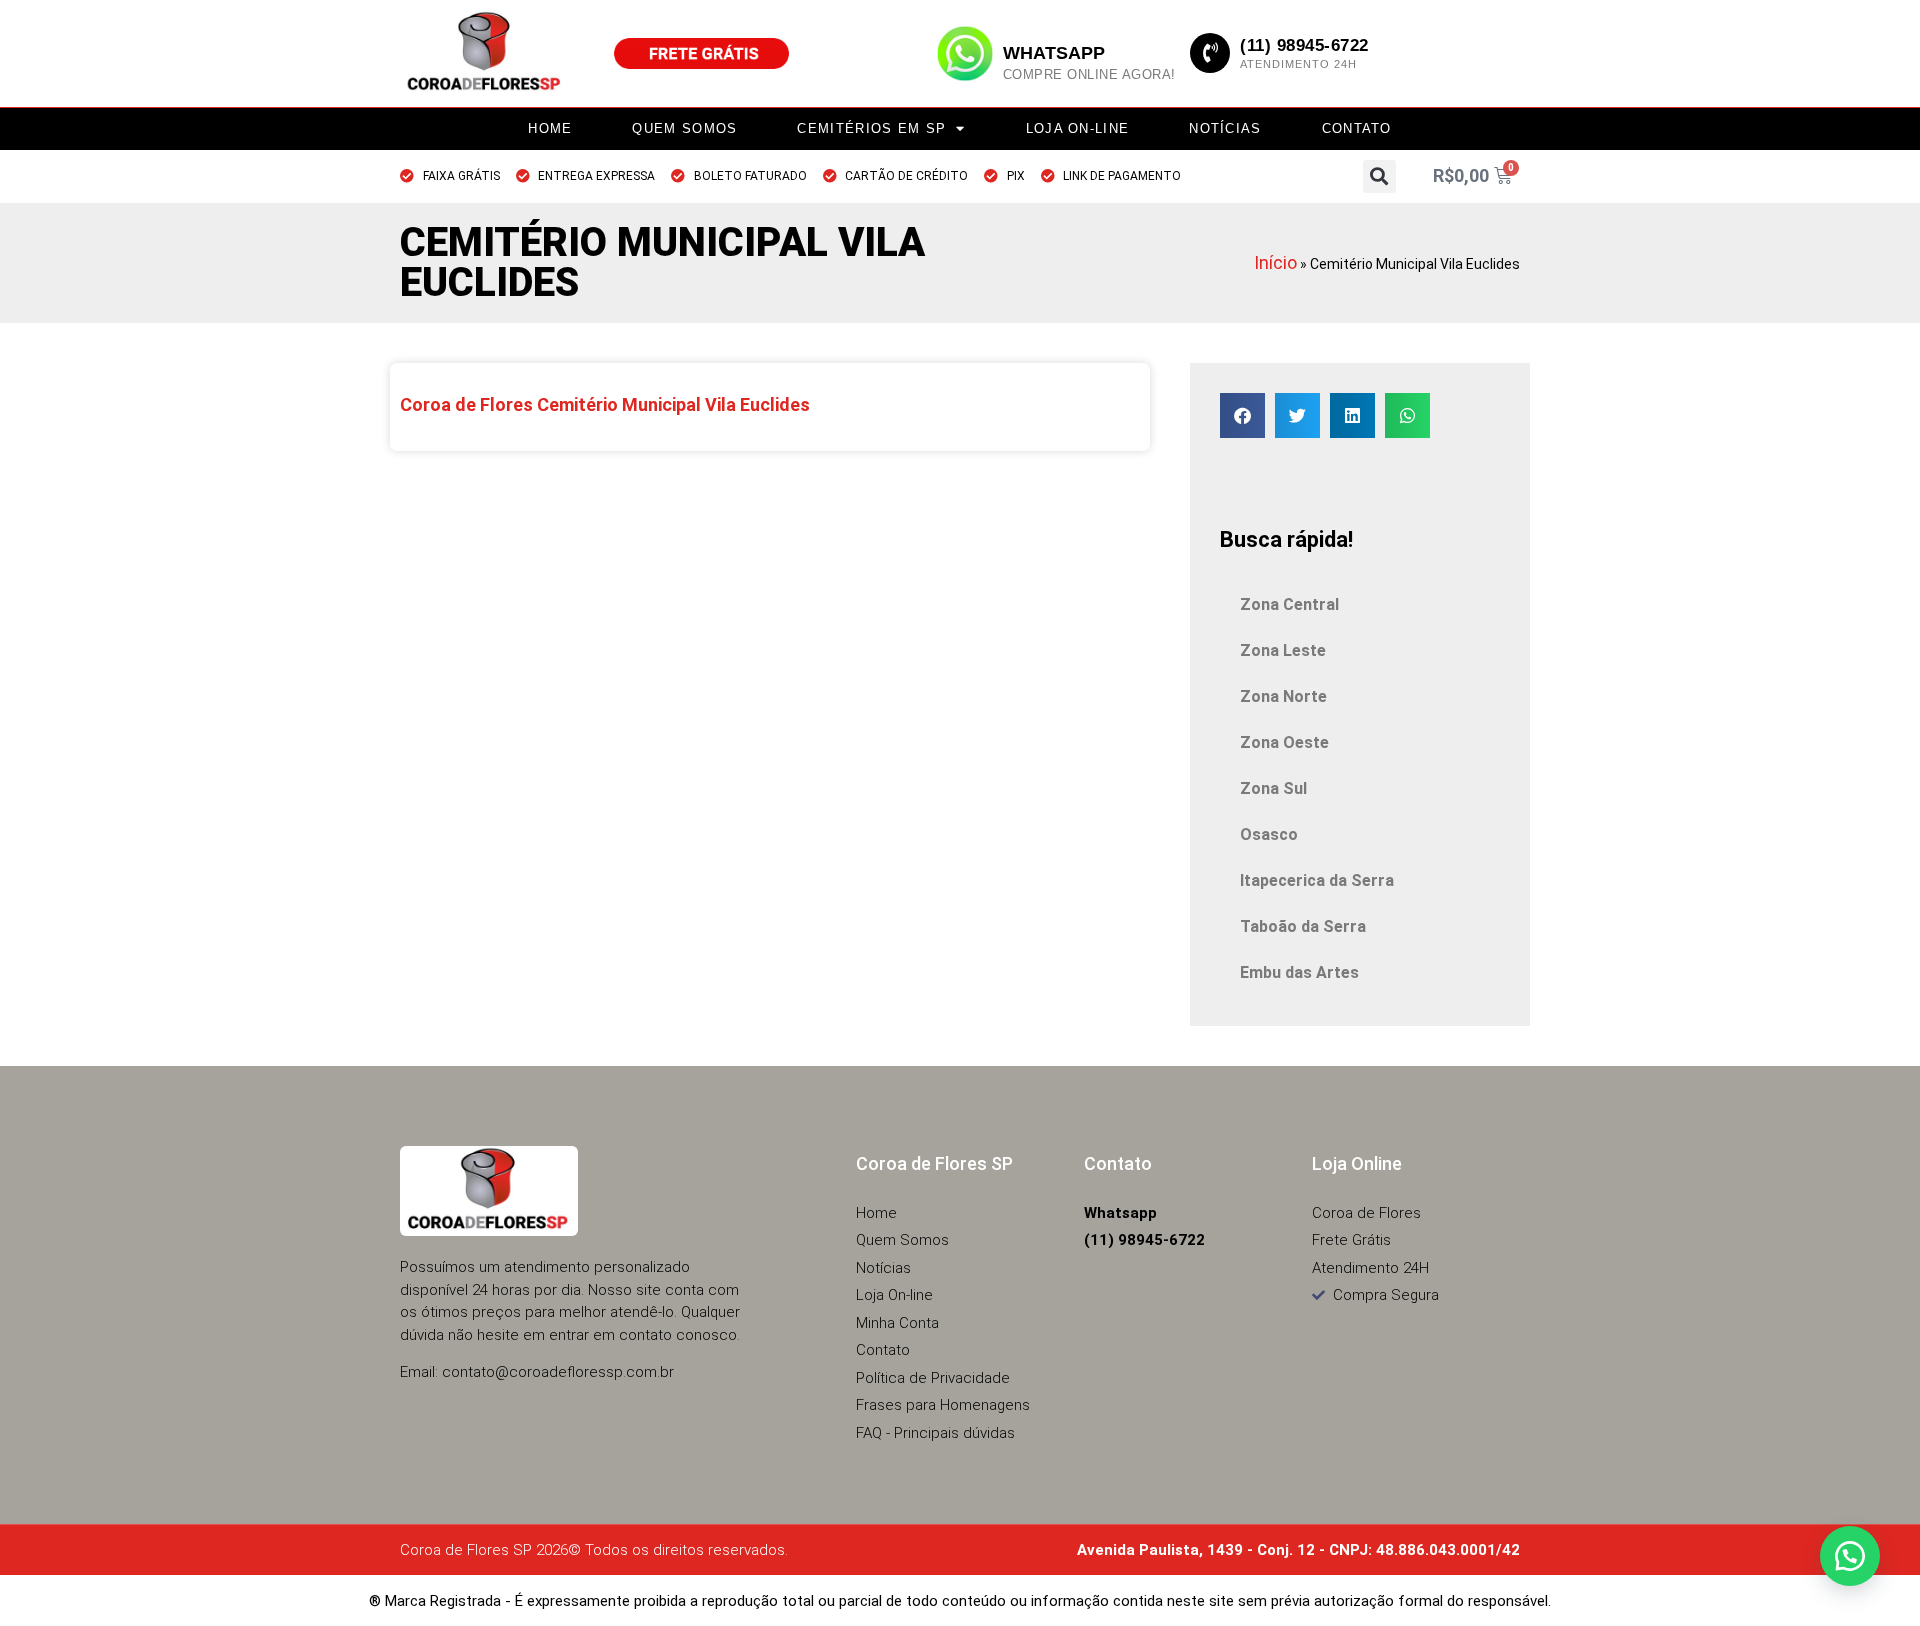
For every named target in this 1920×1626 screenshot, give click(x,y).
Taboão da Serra (1303, 926)
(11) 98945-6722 (1304, 45)
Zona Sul (1273, 788)
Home (550, 128)
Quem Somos (684, 128)
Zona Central (1289, 604)
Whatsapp (1054, 53)
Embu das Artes (1299, 972)
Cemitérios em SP (871, 128)
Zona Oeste (1284, 742)
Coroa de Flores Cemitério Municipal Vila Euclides (607, 404)
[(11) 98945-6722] (1210, 53)
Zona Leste (1283, 650)
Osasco (1269, 834)
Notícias (1225, 128)
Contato (1357, 128)
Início (1275, 262)
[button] (1379, 176)
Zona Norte (1283, 696)
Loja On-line (1078, 128)
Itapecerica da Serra (1317, 880)
